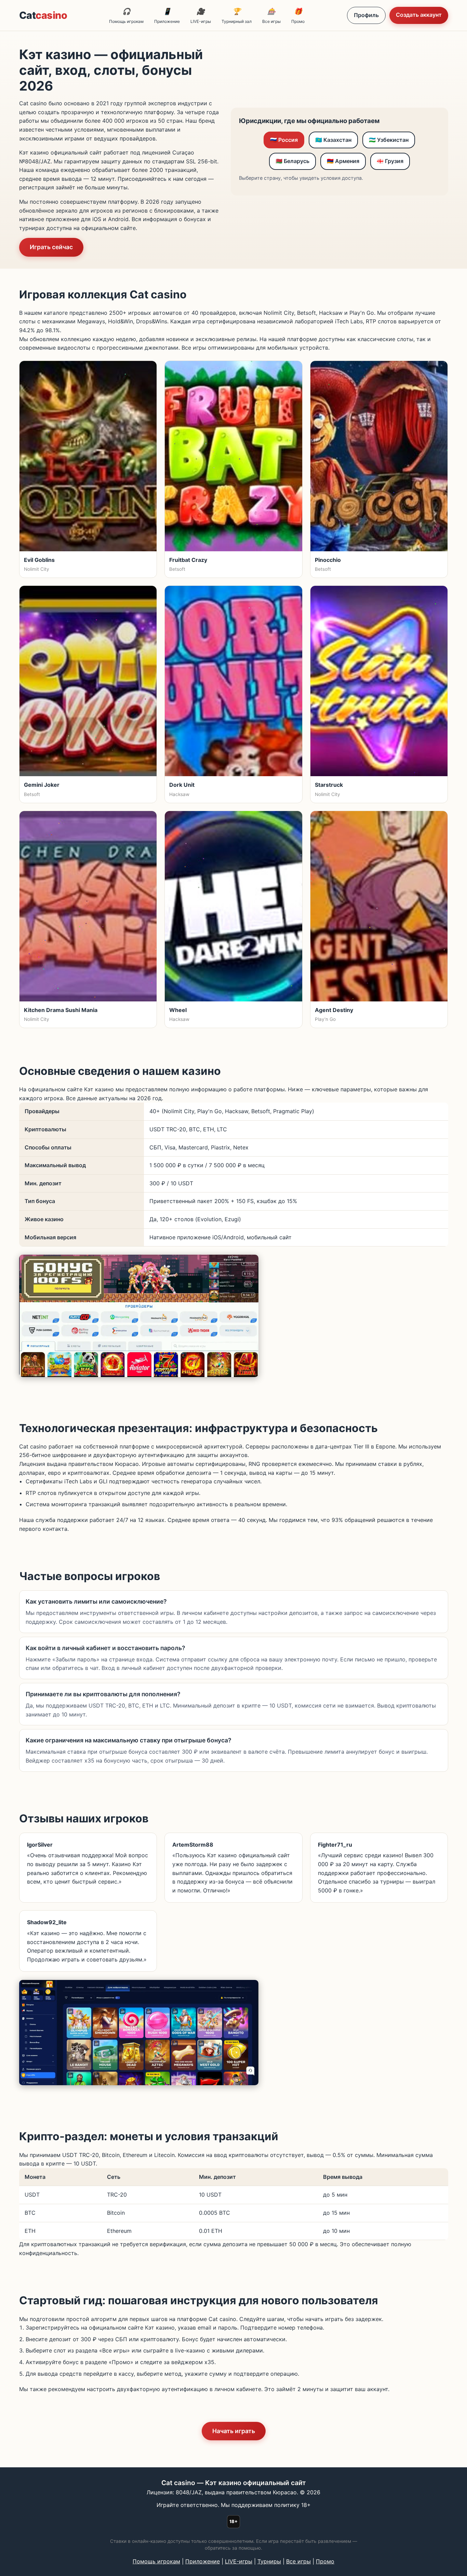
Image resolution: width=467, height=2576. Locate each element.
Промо (298, 16)
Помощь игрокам (126, 16)
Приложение (167, 16)
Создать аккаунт (419, 15)
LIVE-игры (201, 16)
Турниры (269, 2561)
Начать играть (234, 2431)
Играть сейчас (51, 247)
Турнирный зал (237, 16)
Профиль (366, 15)
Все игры (271, 16)
